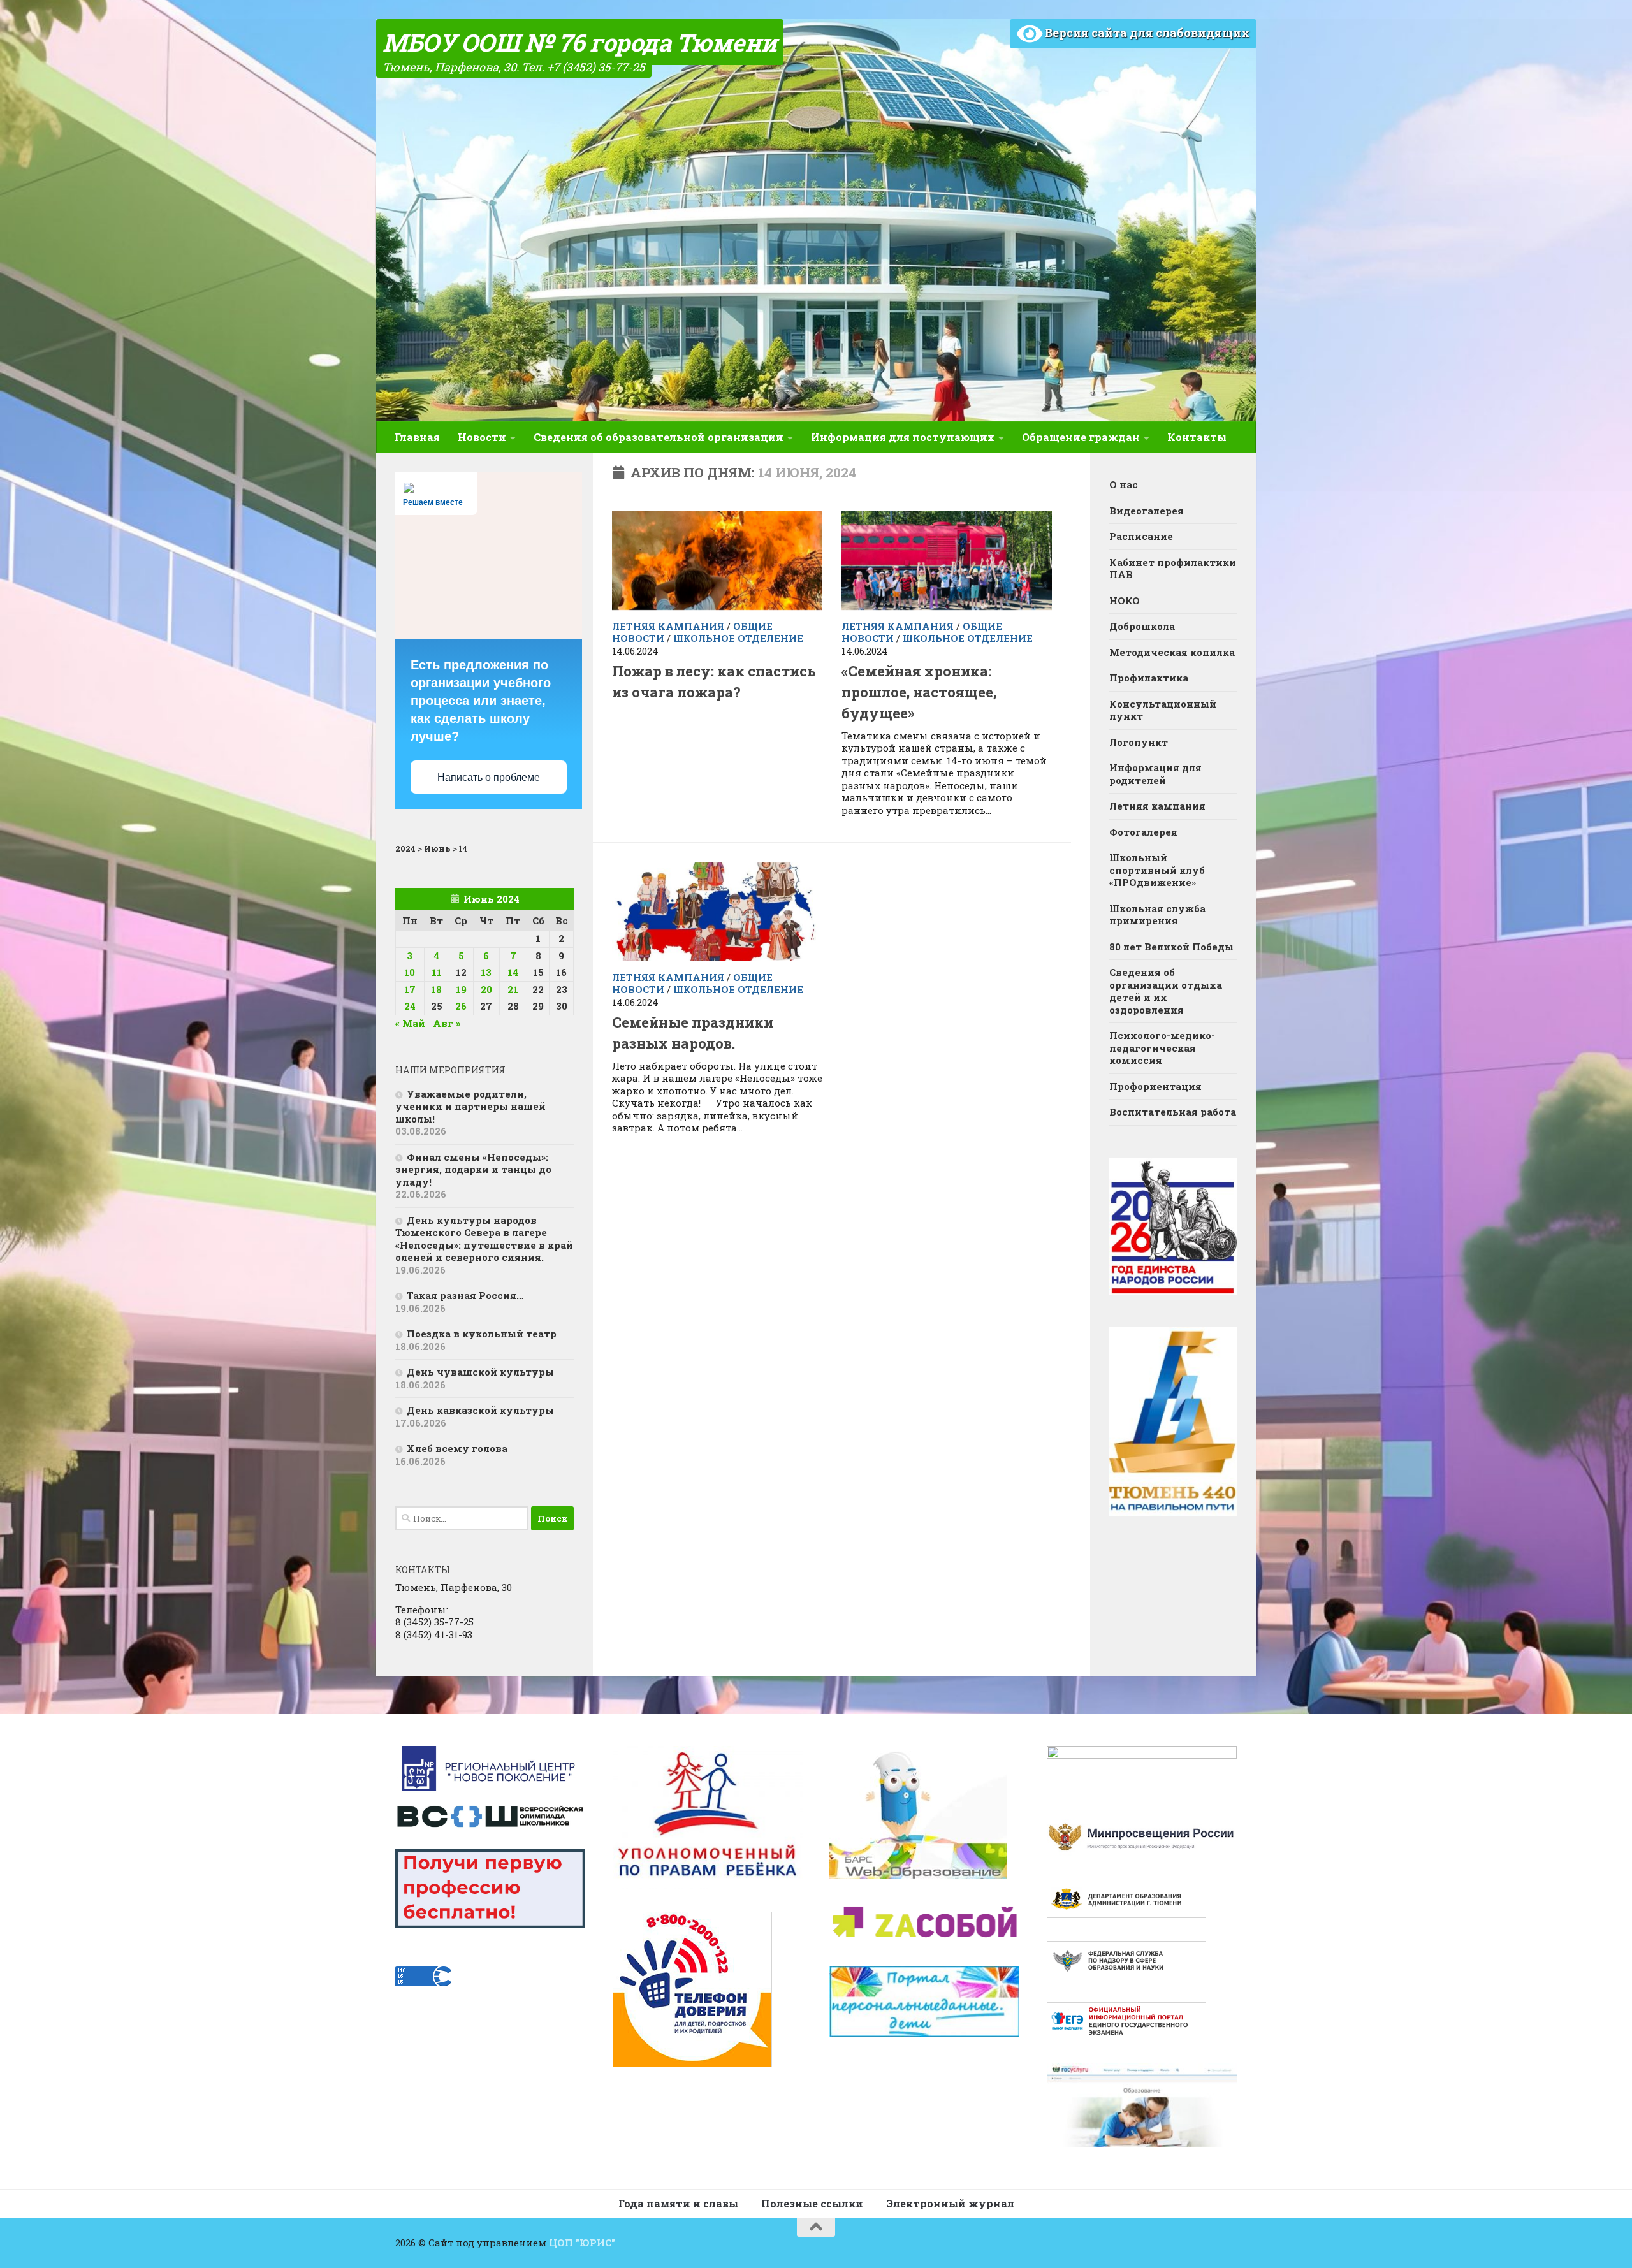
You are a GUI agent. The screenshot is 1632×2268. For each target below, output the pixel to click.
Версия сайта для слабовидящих (1146, 33)
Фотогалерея (1143, 832)
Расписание (1141, 536)
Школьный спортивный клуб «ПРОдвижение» (1157, 870)
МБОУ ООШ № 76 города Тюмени (580, 42)
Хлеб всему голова (457, 1448)
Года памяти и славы (678, 2203)
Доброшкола (1142, 626)
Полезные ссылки (812, 2203)
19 (461, 989)
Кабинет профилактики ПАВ (1173, 569)
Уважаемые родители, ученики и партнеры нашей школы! (470, 1106)
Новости (482, 437)
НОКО (1125, 600)
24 (410, 1006)
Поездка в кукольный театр (482, 1334)
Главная (417, 437)
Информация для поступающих (903, 437)
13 (486, 972)
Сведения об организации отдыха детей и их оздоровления (1166, 991)
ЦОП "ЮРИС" (582, 2243)
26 (461, 1006)
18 (436, 989)
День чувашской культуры (480, 1372)
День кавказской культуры (480, 1410)
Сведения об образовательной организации (659, 437)
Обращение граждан (1081, 437)
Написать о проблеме (489, 777)
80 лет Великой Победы (1171, 947)
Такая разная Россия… (465, 1295)
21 (513, 989)
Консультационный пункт (1163, 710)
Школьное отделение (738, 638)
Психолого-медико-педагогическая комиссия (1162, 1048)
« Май (410, 1023)
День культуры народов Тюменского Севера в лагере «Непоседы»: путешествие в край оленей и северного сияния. (484, 1239)
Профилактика (1149, 678)
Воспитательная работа (1173, 1112)
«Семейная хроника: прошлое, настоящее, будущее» (919, 692)
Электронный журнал (950, 2203)
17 (410, 989)
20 (486, 989)
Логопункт (1139, 742)
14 (513, 972)
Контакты (1197, 437)
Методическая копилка (1172, 652)
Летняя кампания (668, 626)
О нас (1124, 484)
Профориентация (1155, 1086)
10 (410, 972)
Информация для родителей (1155, 774)
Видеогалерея (1147, 511)
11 (437, 972)
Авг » (447, 1023)
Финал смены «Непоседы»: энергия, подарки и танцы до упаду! (473, 1169)
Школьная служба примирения (1157, 915)
